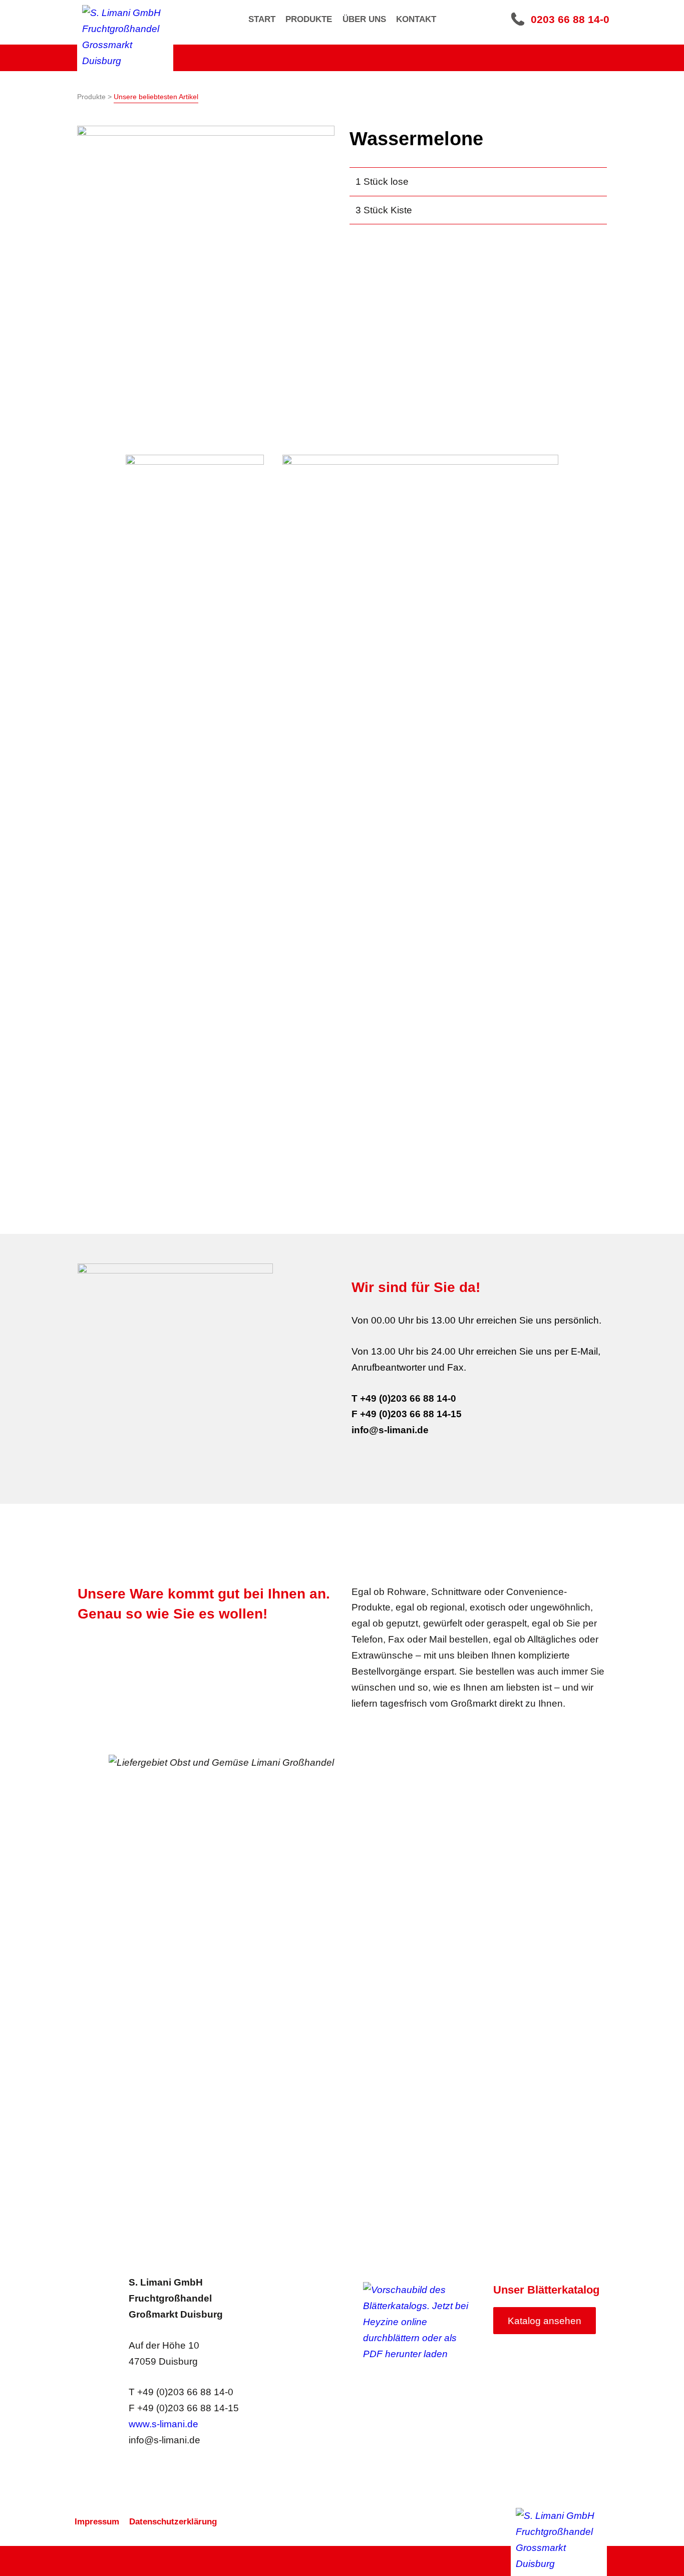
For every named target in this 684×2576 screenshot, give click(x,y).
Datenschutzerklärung (173, 2522)
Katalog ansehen (545, 2321)
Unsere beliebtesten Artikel (156, 97)
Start (262, 19)
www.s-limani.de (163, 2424)
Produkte (309, 19)
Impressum (97, 2522)
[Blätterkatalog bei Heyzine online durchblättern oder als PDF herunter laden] (421, 2322)
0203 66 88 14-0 (570, 19)
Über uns (364, 19)
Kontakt (416, 19)
